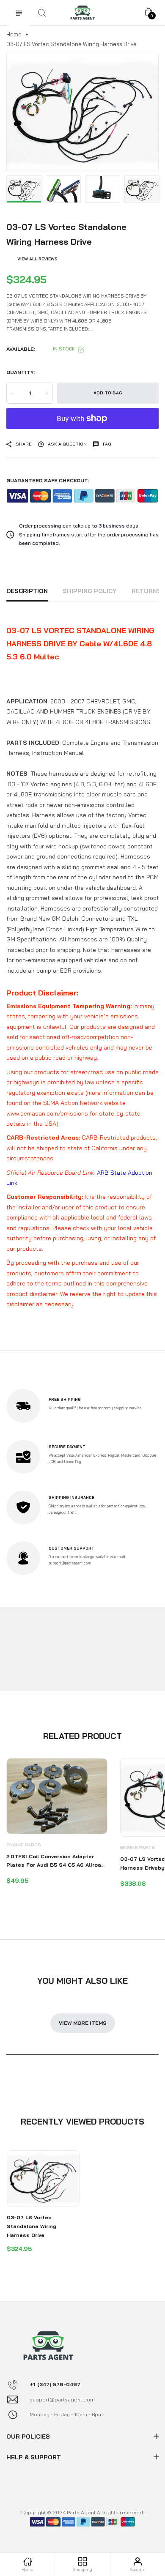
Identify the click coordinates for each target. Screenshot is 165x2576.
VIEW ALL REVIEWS (37, 259)
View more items (83, 2023)
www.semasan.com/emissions (47, 1113)
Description (27, 591)
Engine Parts (24, 1845)
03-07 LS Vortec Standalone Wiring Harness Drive (32, 2226)
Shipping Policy (90, 591)
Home (14, 34)
